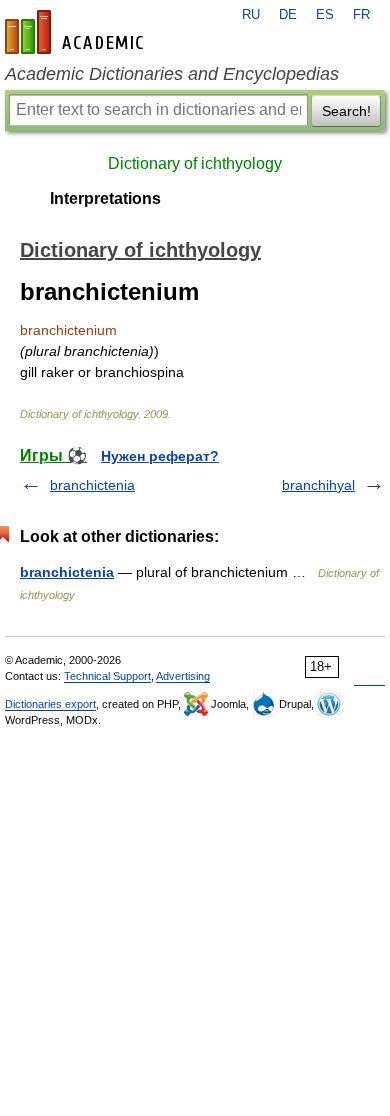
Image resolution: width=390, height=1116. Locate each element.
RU (251, 15)
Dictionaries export (50, 704)
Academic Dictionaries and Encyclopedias (172, 74)
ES (325, 15)
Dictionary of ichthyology (195, 163)
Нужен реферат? (160, 456)
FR (361, 15)
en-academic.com (77, 32)
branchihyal (318, 485)
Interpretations (105, 198)
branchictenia (92, 485)
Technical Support (107, 676)
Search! (346, 111)
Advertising (183, 676)
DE (288, 15)
